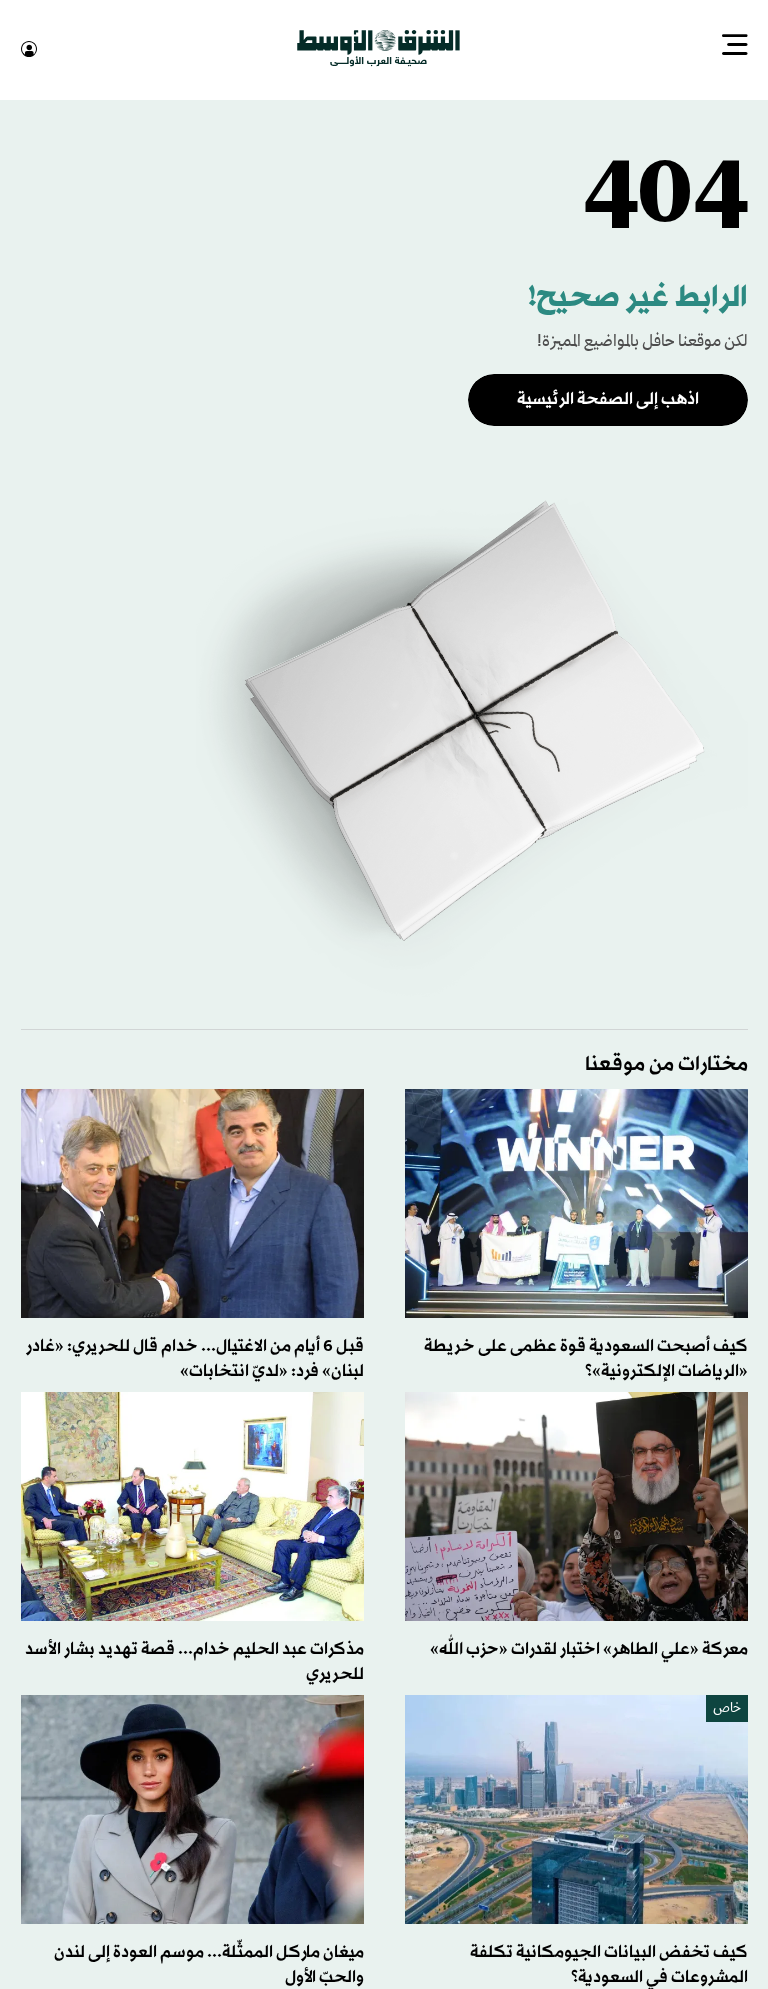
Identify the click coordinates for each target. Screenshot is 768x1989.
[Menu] (735, 47)
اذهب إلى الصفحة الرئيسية (608, 397)
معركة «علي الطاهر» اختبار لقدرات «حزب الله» (589, 1647)
